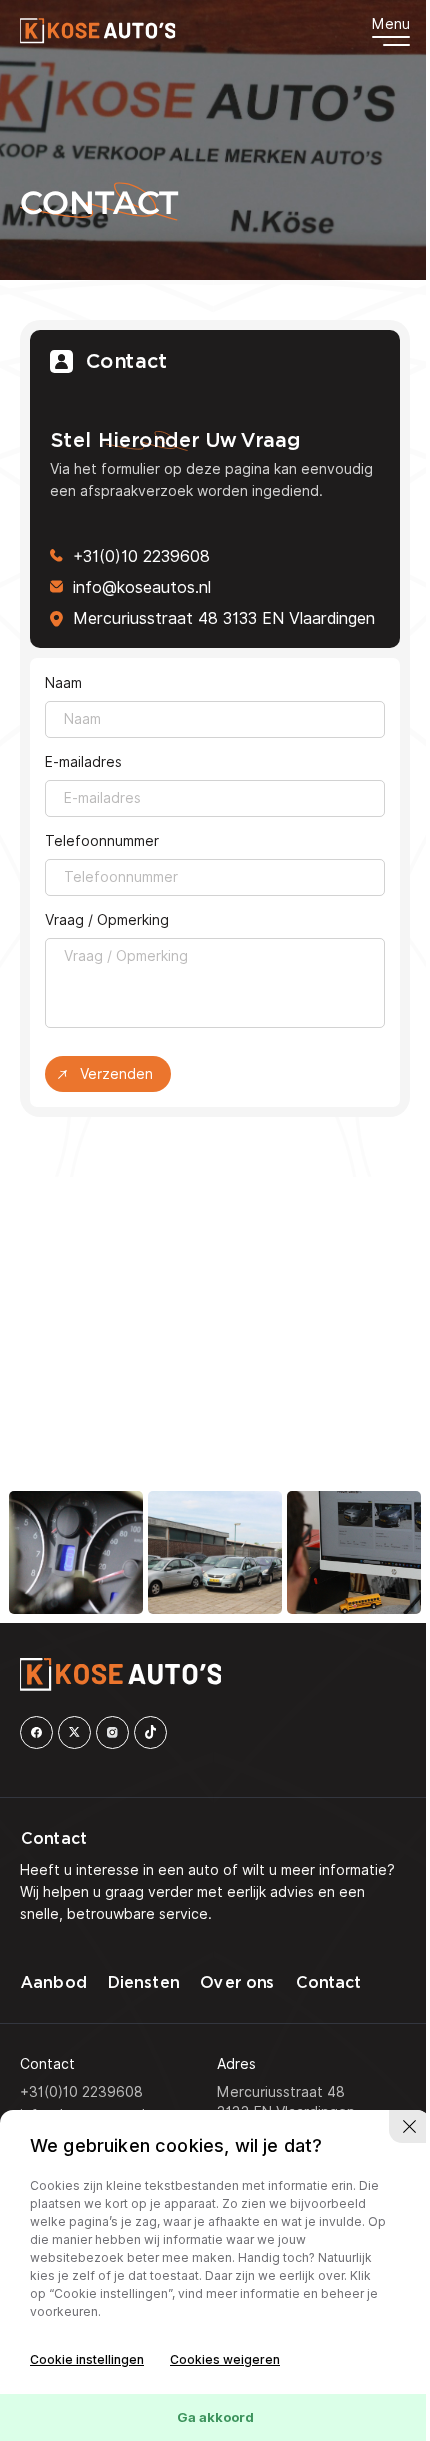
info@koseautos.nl (142, 587)
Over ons (236, 1983)
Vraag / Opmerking (107, 920)
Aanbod (53, 1983)
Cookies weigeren (225, 2359)
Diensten (142, 1983)
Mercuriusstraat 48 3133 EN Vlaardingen (224, 618)
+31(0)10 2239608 (141, 556)
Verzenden (116, 1074)
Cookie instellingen (87, 2359)
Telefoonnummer (102, 841)
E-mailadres (83, 762)
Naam (63, 683)
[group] (76, 1552)
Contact (328, 1983)
